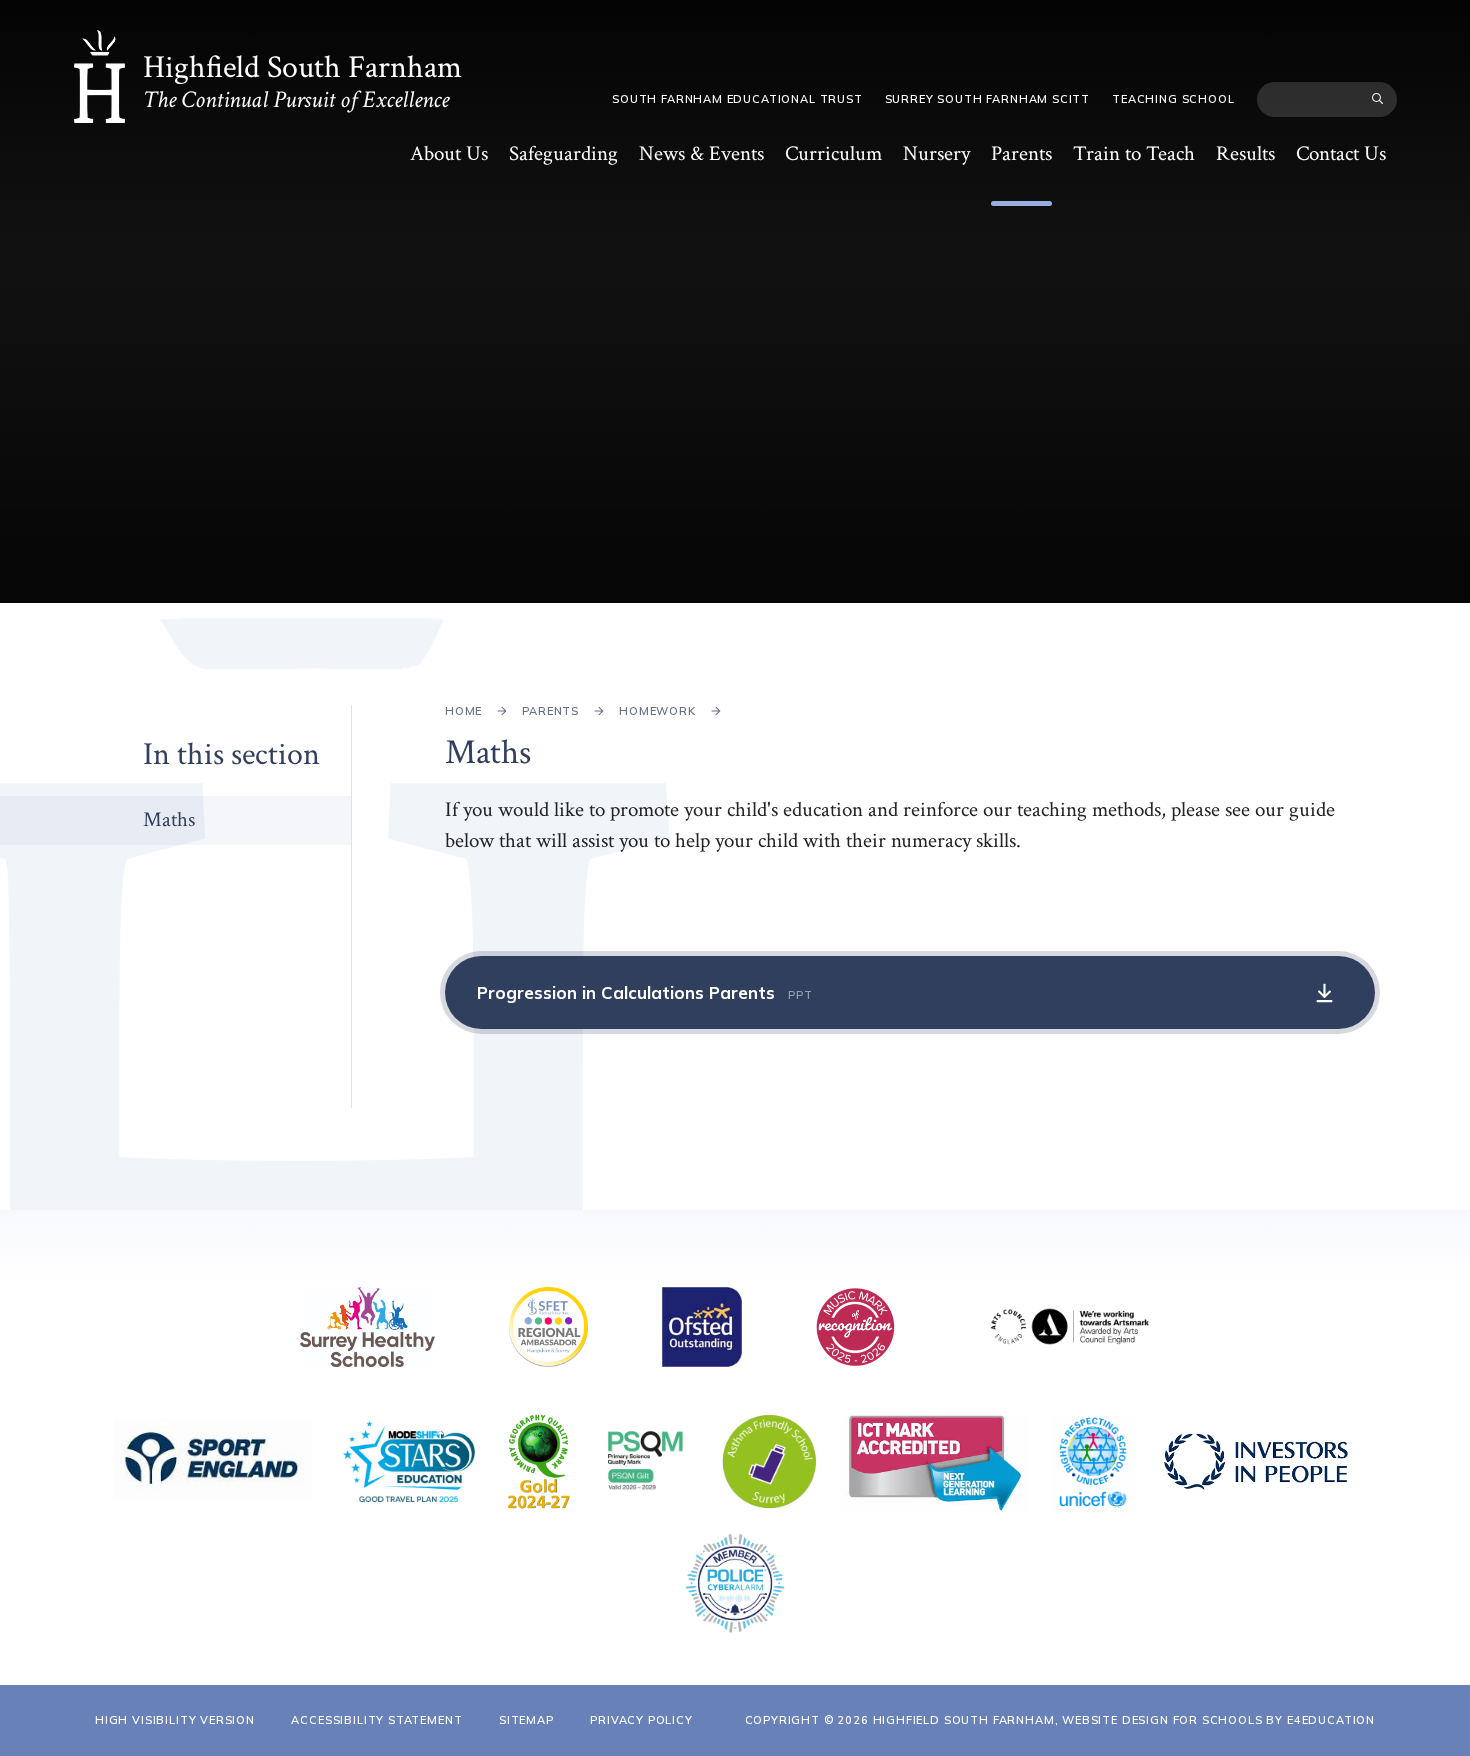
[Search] (1377, 99)
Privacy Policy (641, 1720)
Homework (657, 711)
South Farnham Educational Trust (737, 99)
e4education (1331, 1720)
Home (463, 711)
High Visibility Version (175, 1720)
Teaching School (1173, 99)
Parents (550, 711)
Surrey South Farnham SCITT (987, 99)
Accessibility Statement (376, 1720)
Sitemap (526, 1720)
